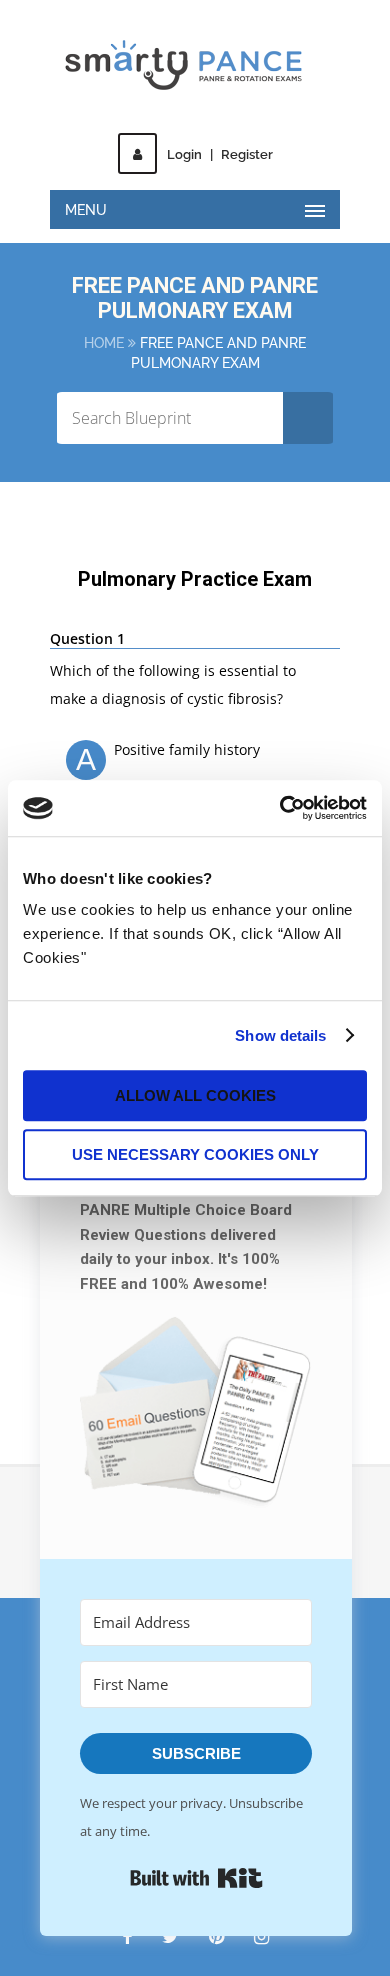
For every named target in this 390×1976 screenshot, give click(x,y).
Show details (280, 1035)
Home (104, 343)
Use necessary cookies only (195, 1154)
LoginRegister (220, 154)
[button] (196, 1417)
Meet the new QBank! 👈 (195, 66)
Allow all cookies (195, 1095)
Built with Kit (196, 1878)
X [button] (378, 19)
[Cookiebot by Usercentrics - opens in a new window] (280, 808)
